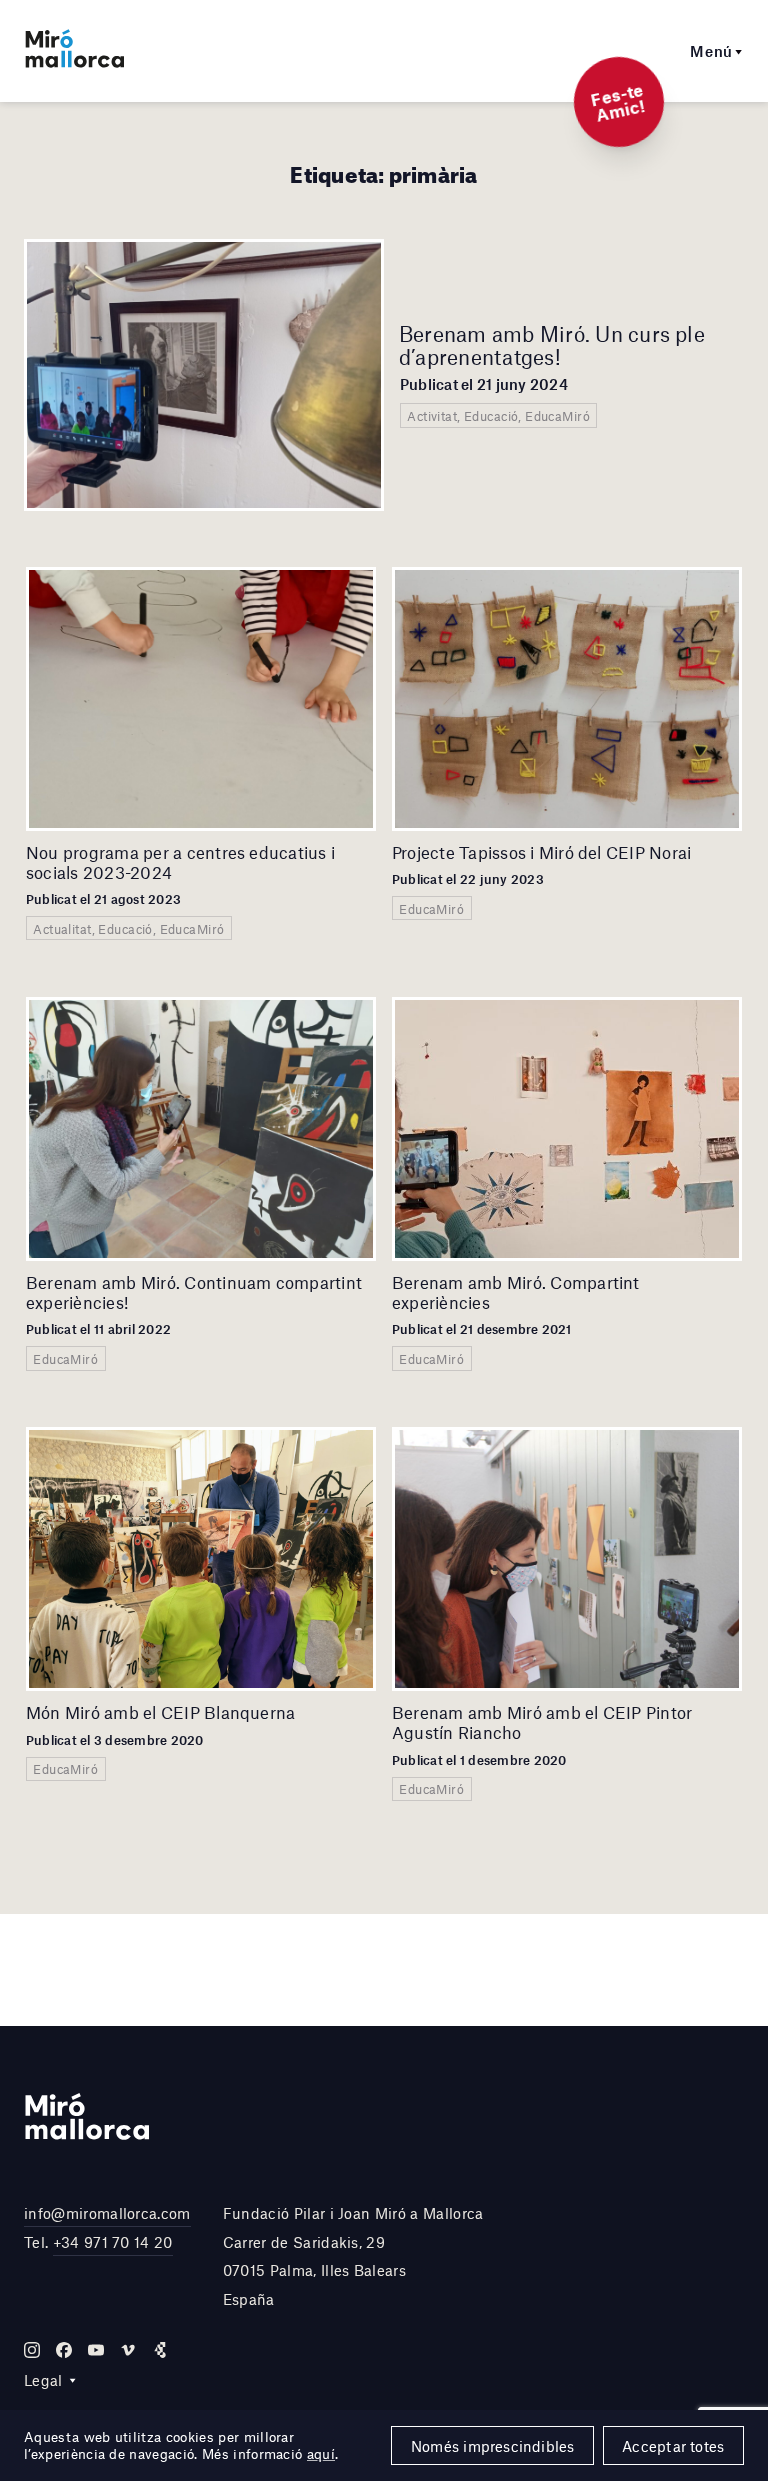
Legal (43, 2380)
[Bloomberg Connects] (160, 2350)
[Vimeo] (128, 2350)
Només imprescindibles (493, 2446)
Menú (711, 51)
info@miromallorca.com (107, 2213)
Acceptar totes (673, 2446)
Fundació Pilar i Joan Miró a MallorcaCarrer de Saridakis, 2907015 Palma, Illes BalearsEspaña (353, 2256)
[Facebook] (64, 2350)
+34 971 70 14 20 (113, 2242)
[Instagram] (32, 2350)
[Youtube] (96, 2350)
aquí (321, 2454)
